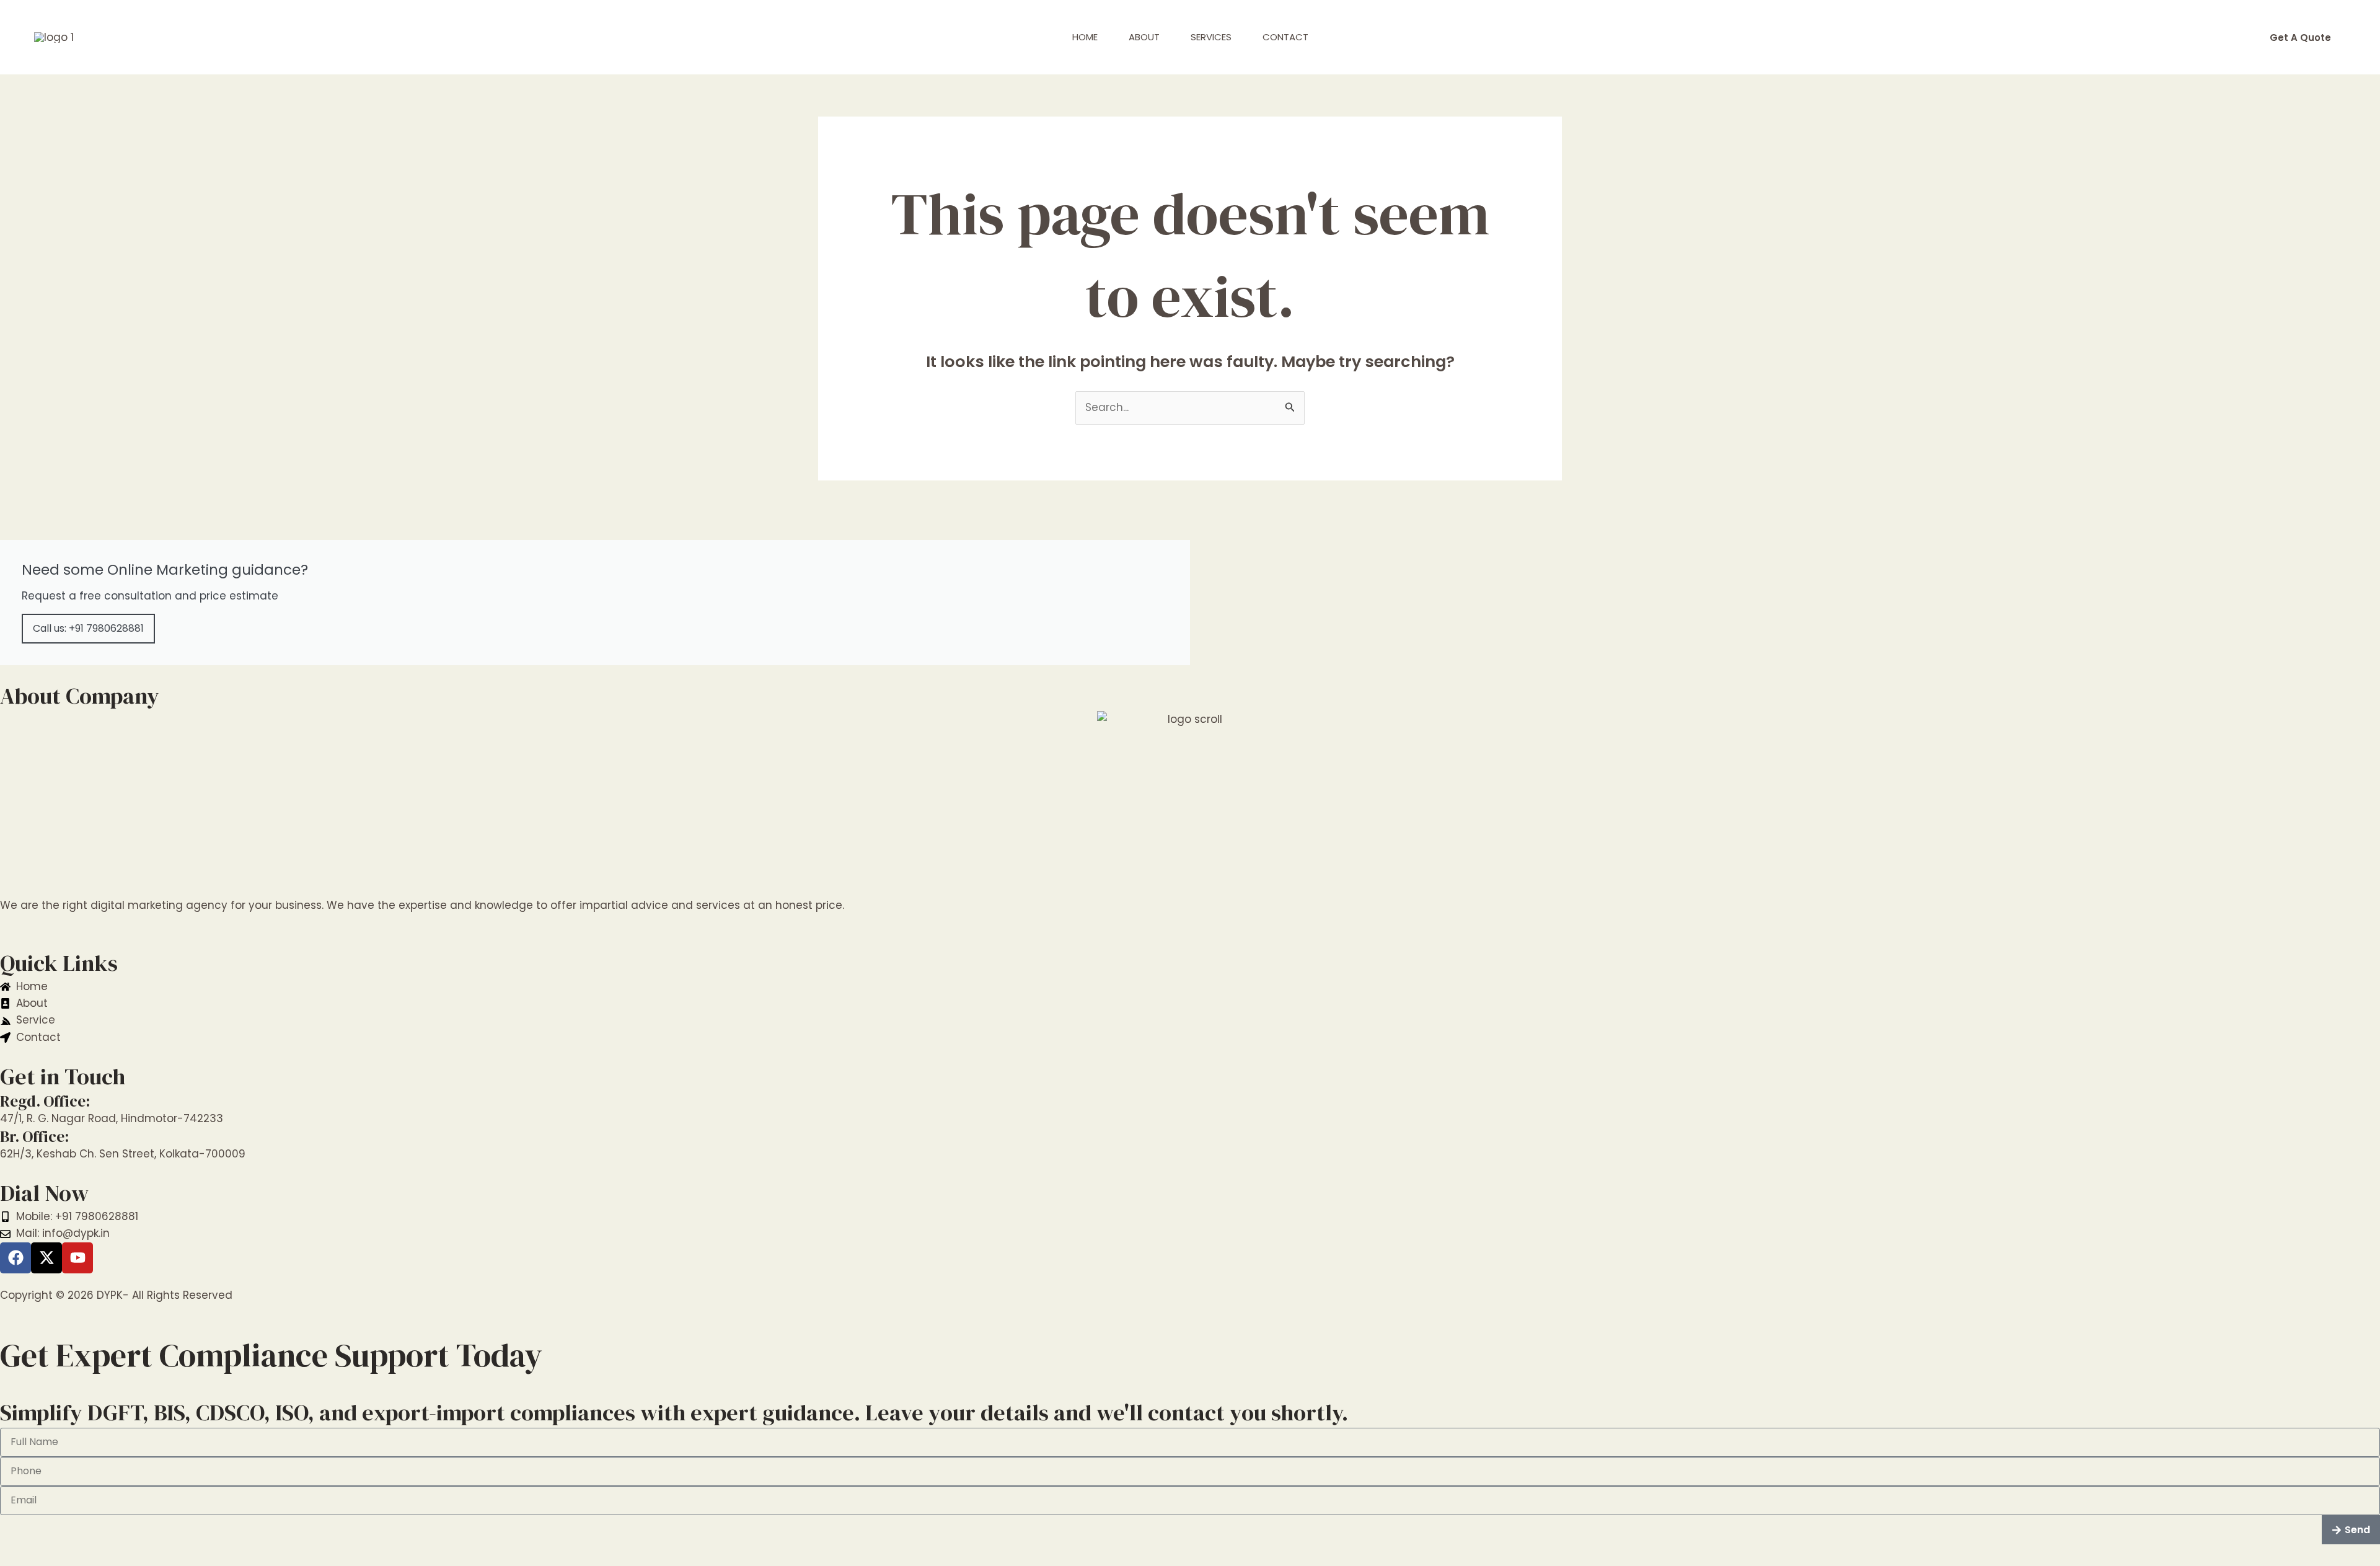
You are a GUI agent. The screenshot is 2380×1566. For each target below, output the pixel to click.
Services (1211, 37)
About (1144, 37)
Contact (1285, 37)
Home (1085, 37)
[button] (2300, 38)
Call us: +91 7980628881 (88, 628)
